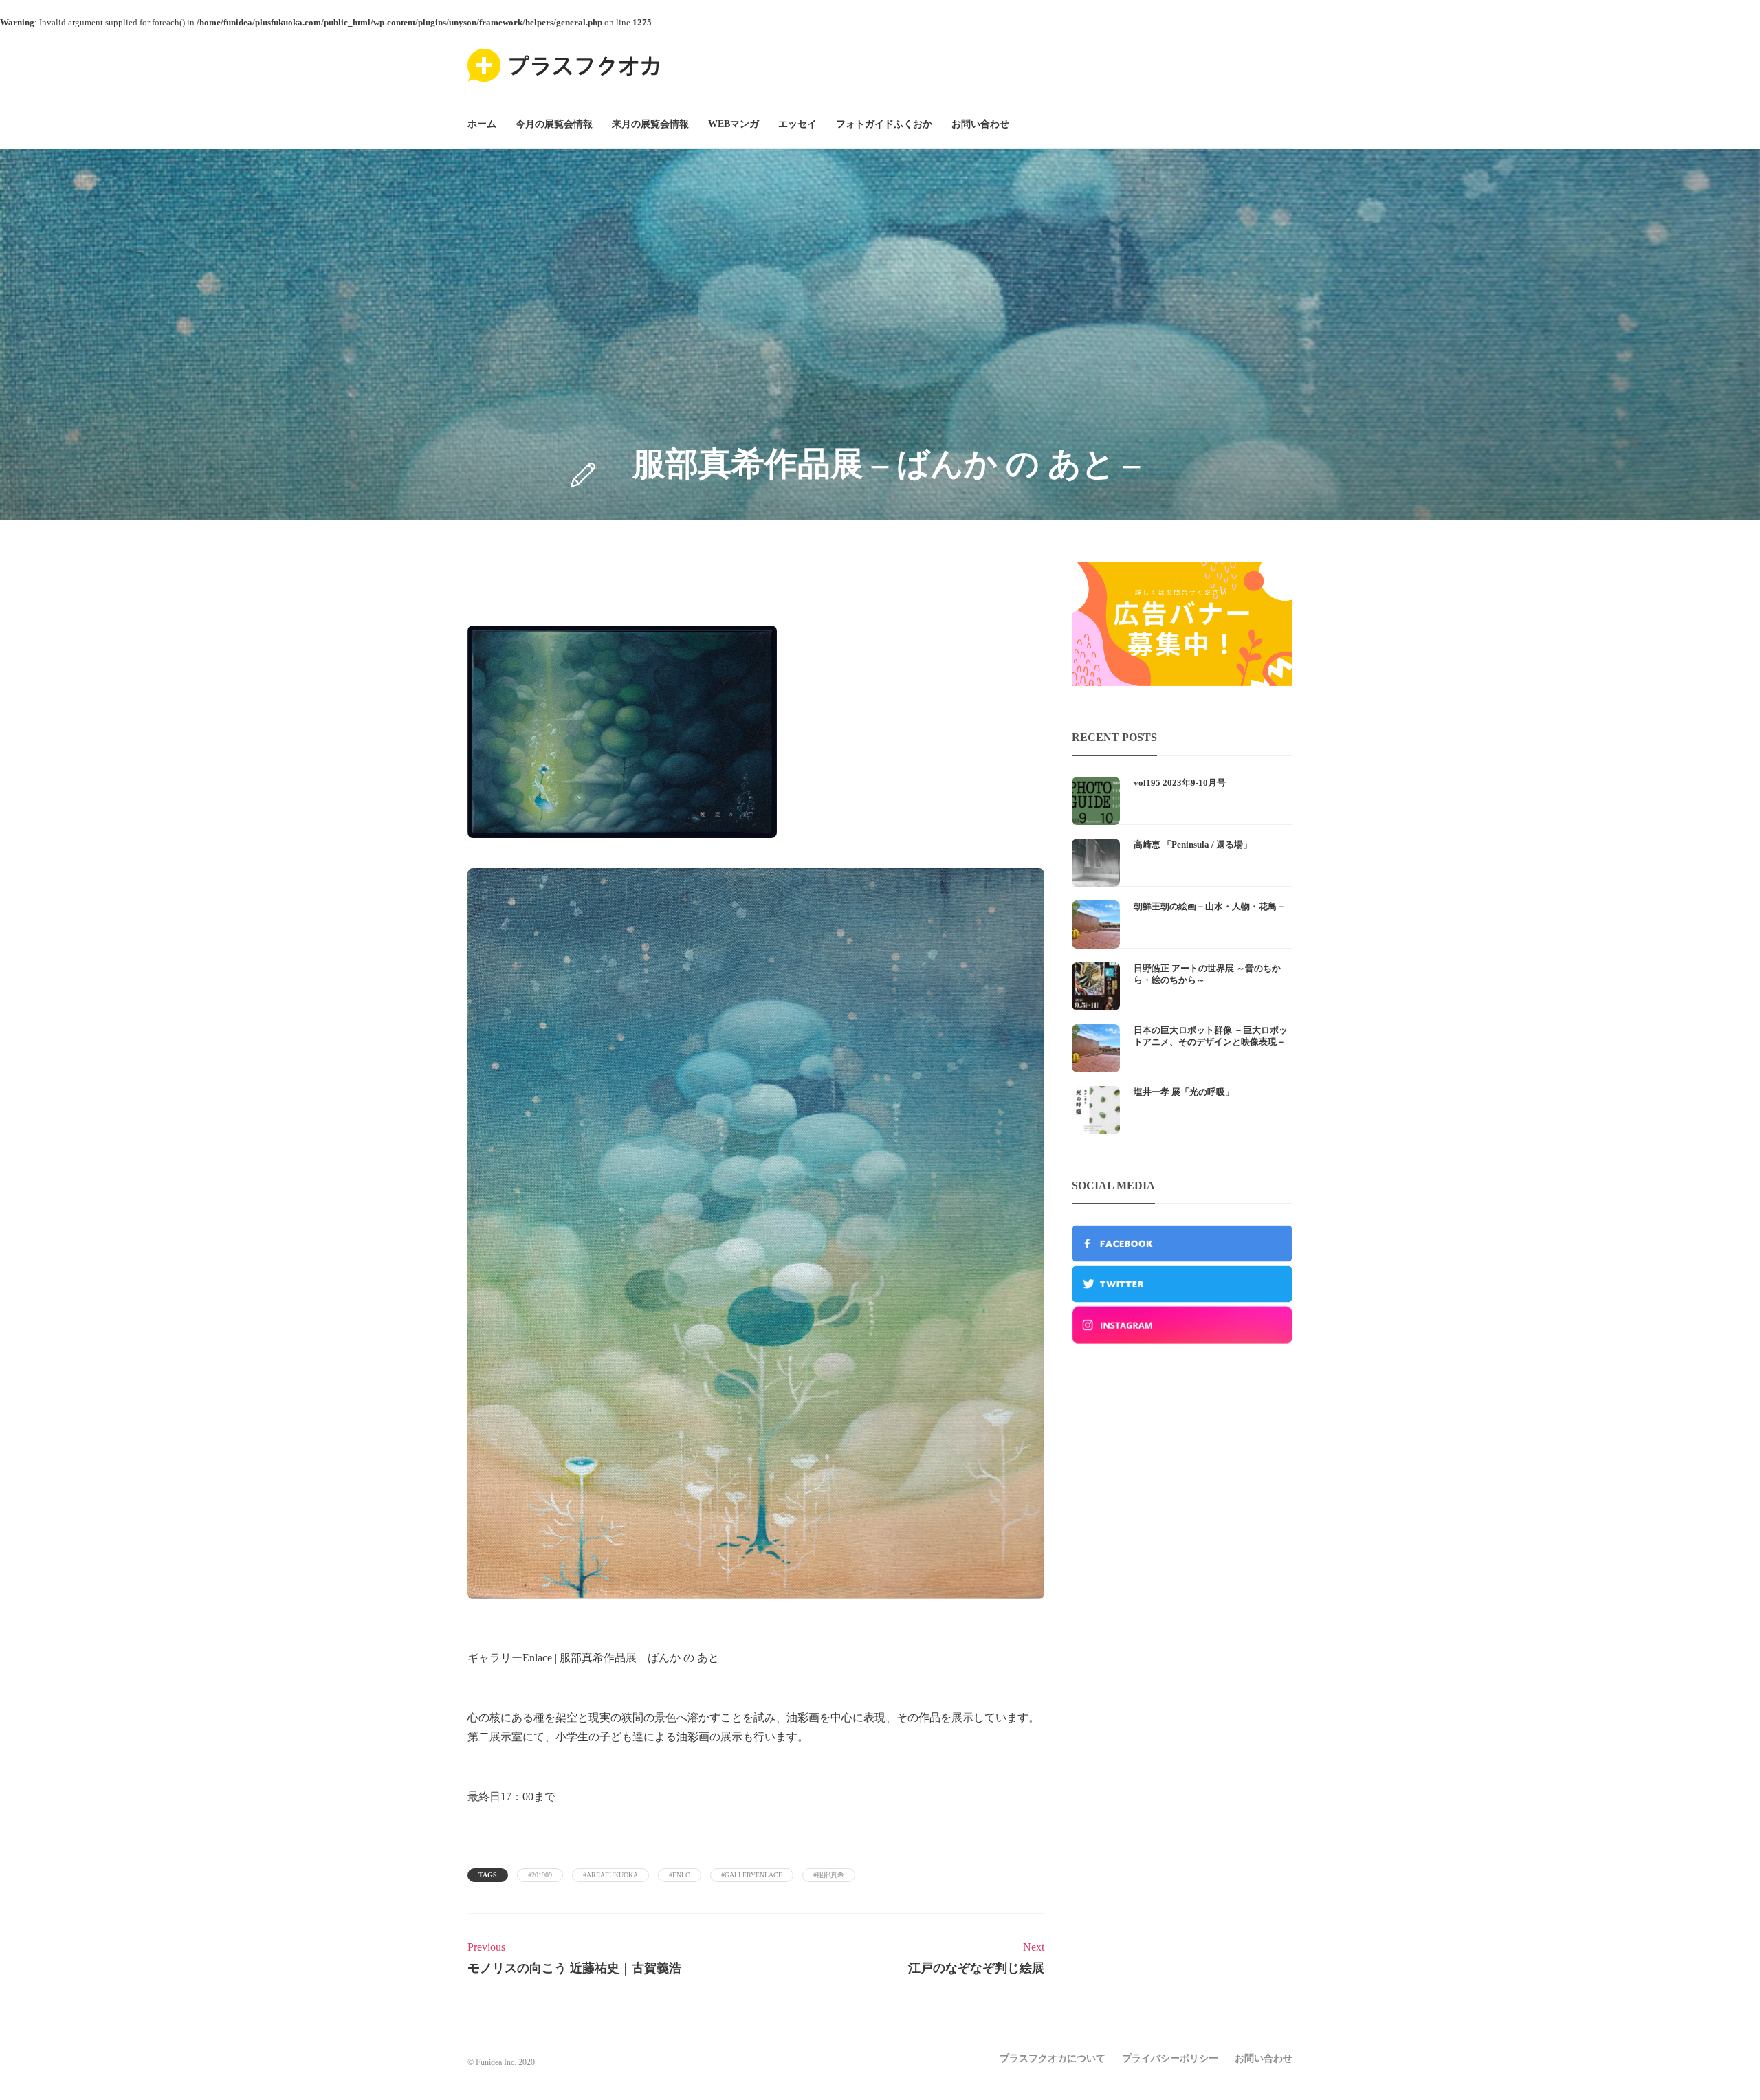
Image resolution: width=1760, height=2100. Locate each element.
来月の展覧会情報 (650, 124)
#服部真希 (829, 1875)
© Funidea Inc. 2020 (501, 2062)
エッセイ (797, 124)
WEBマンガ (734, 124)
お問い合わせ (980, 124)
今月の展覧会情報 (554, 124)
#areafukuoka (610, 1875)
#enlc (680, 1875)
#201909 (540, 1875)
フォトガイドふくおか (884, 124)
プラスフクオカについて (1053, 2058)
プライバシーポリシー (1170, 2058)
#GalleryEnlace (752, 1875)
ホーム (482, 124)
